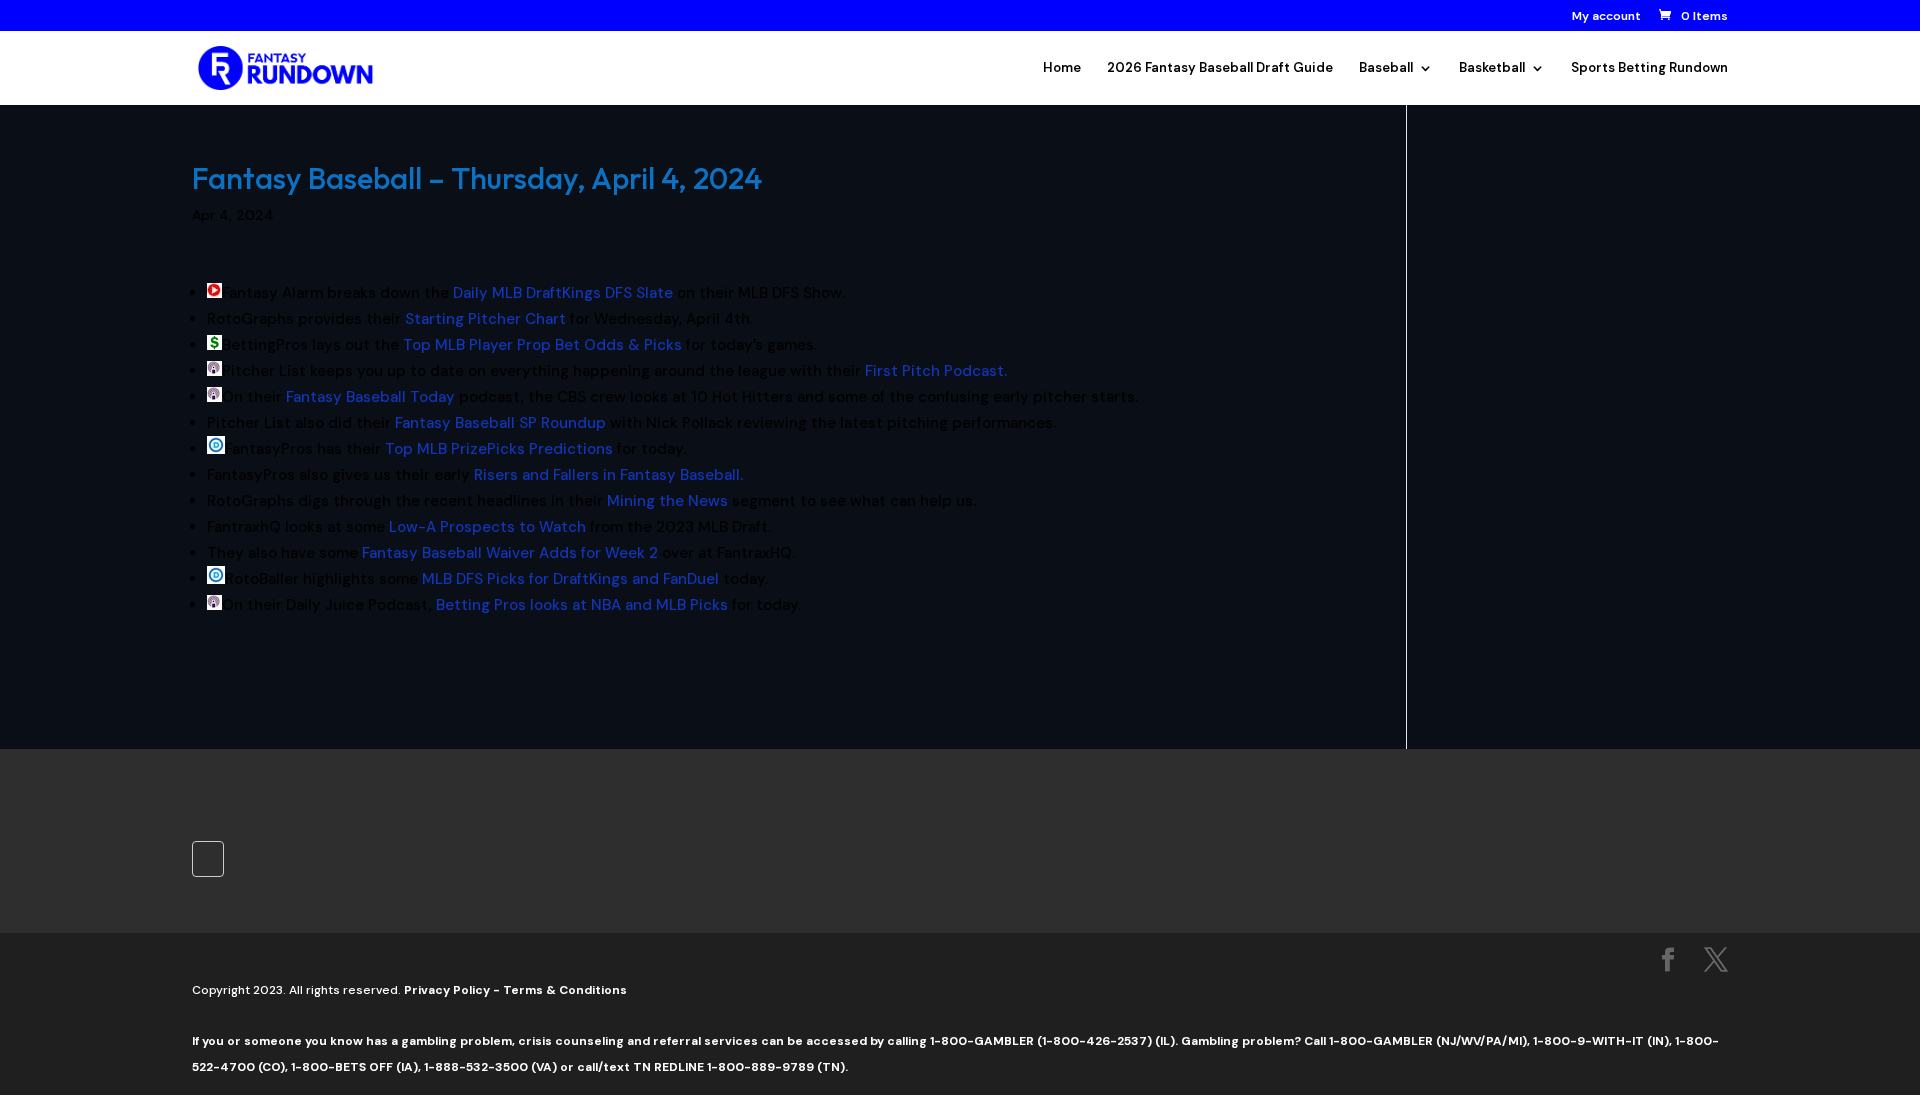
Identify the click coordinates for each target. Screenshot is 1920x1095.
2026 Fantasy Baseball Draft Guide (1220, 68)
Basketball (1492, 68)
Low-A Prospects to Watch (487, 527)
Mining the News (667, 501)
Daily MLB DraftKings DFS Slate (563, 293)
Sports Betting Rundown (1649, 68)
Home (1062, 68)
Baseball (1386, 68)
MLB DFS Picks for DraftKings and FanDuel (570, 579)
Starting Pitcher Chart (485, 319)
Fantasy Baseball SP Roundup (500, 423)
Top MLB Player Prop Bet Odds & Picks (542, 345)
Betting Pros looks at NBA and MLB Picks (582, 605)
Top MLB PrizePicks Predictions (499, 449)
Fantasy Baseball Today (370, 397)
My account (1606, 17)
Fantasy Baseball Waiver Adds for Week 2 (510, 553)
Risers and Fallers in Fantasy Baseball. (608, 475)
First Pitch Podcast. (936, 371)
